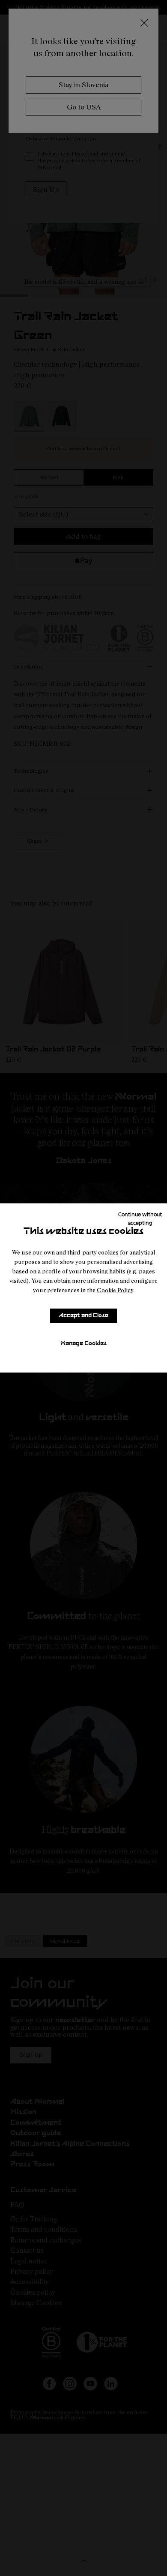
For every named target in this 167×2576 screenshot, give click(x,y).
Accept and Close (83, 1316)
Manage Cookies (83, 1344)
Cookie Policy (115, 1290)
